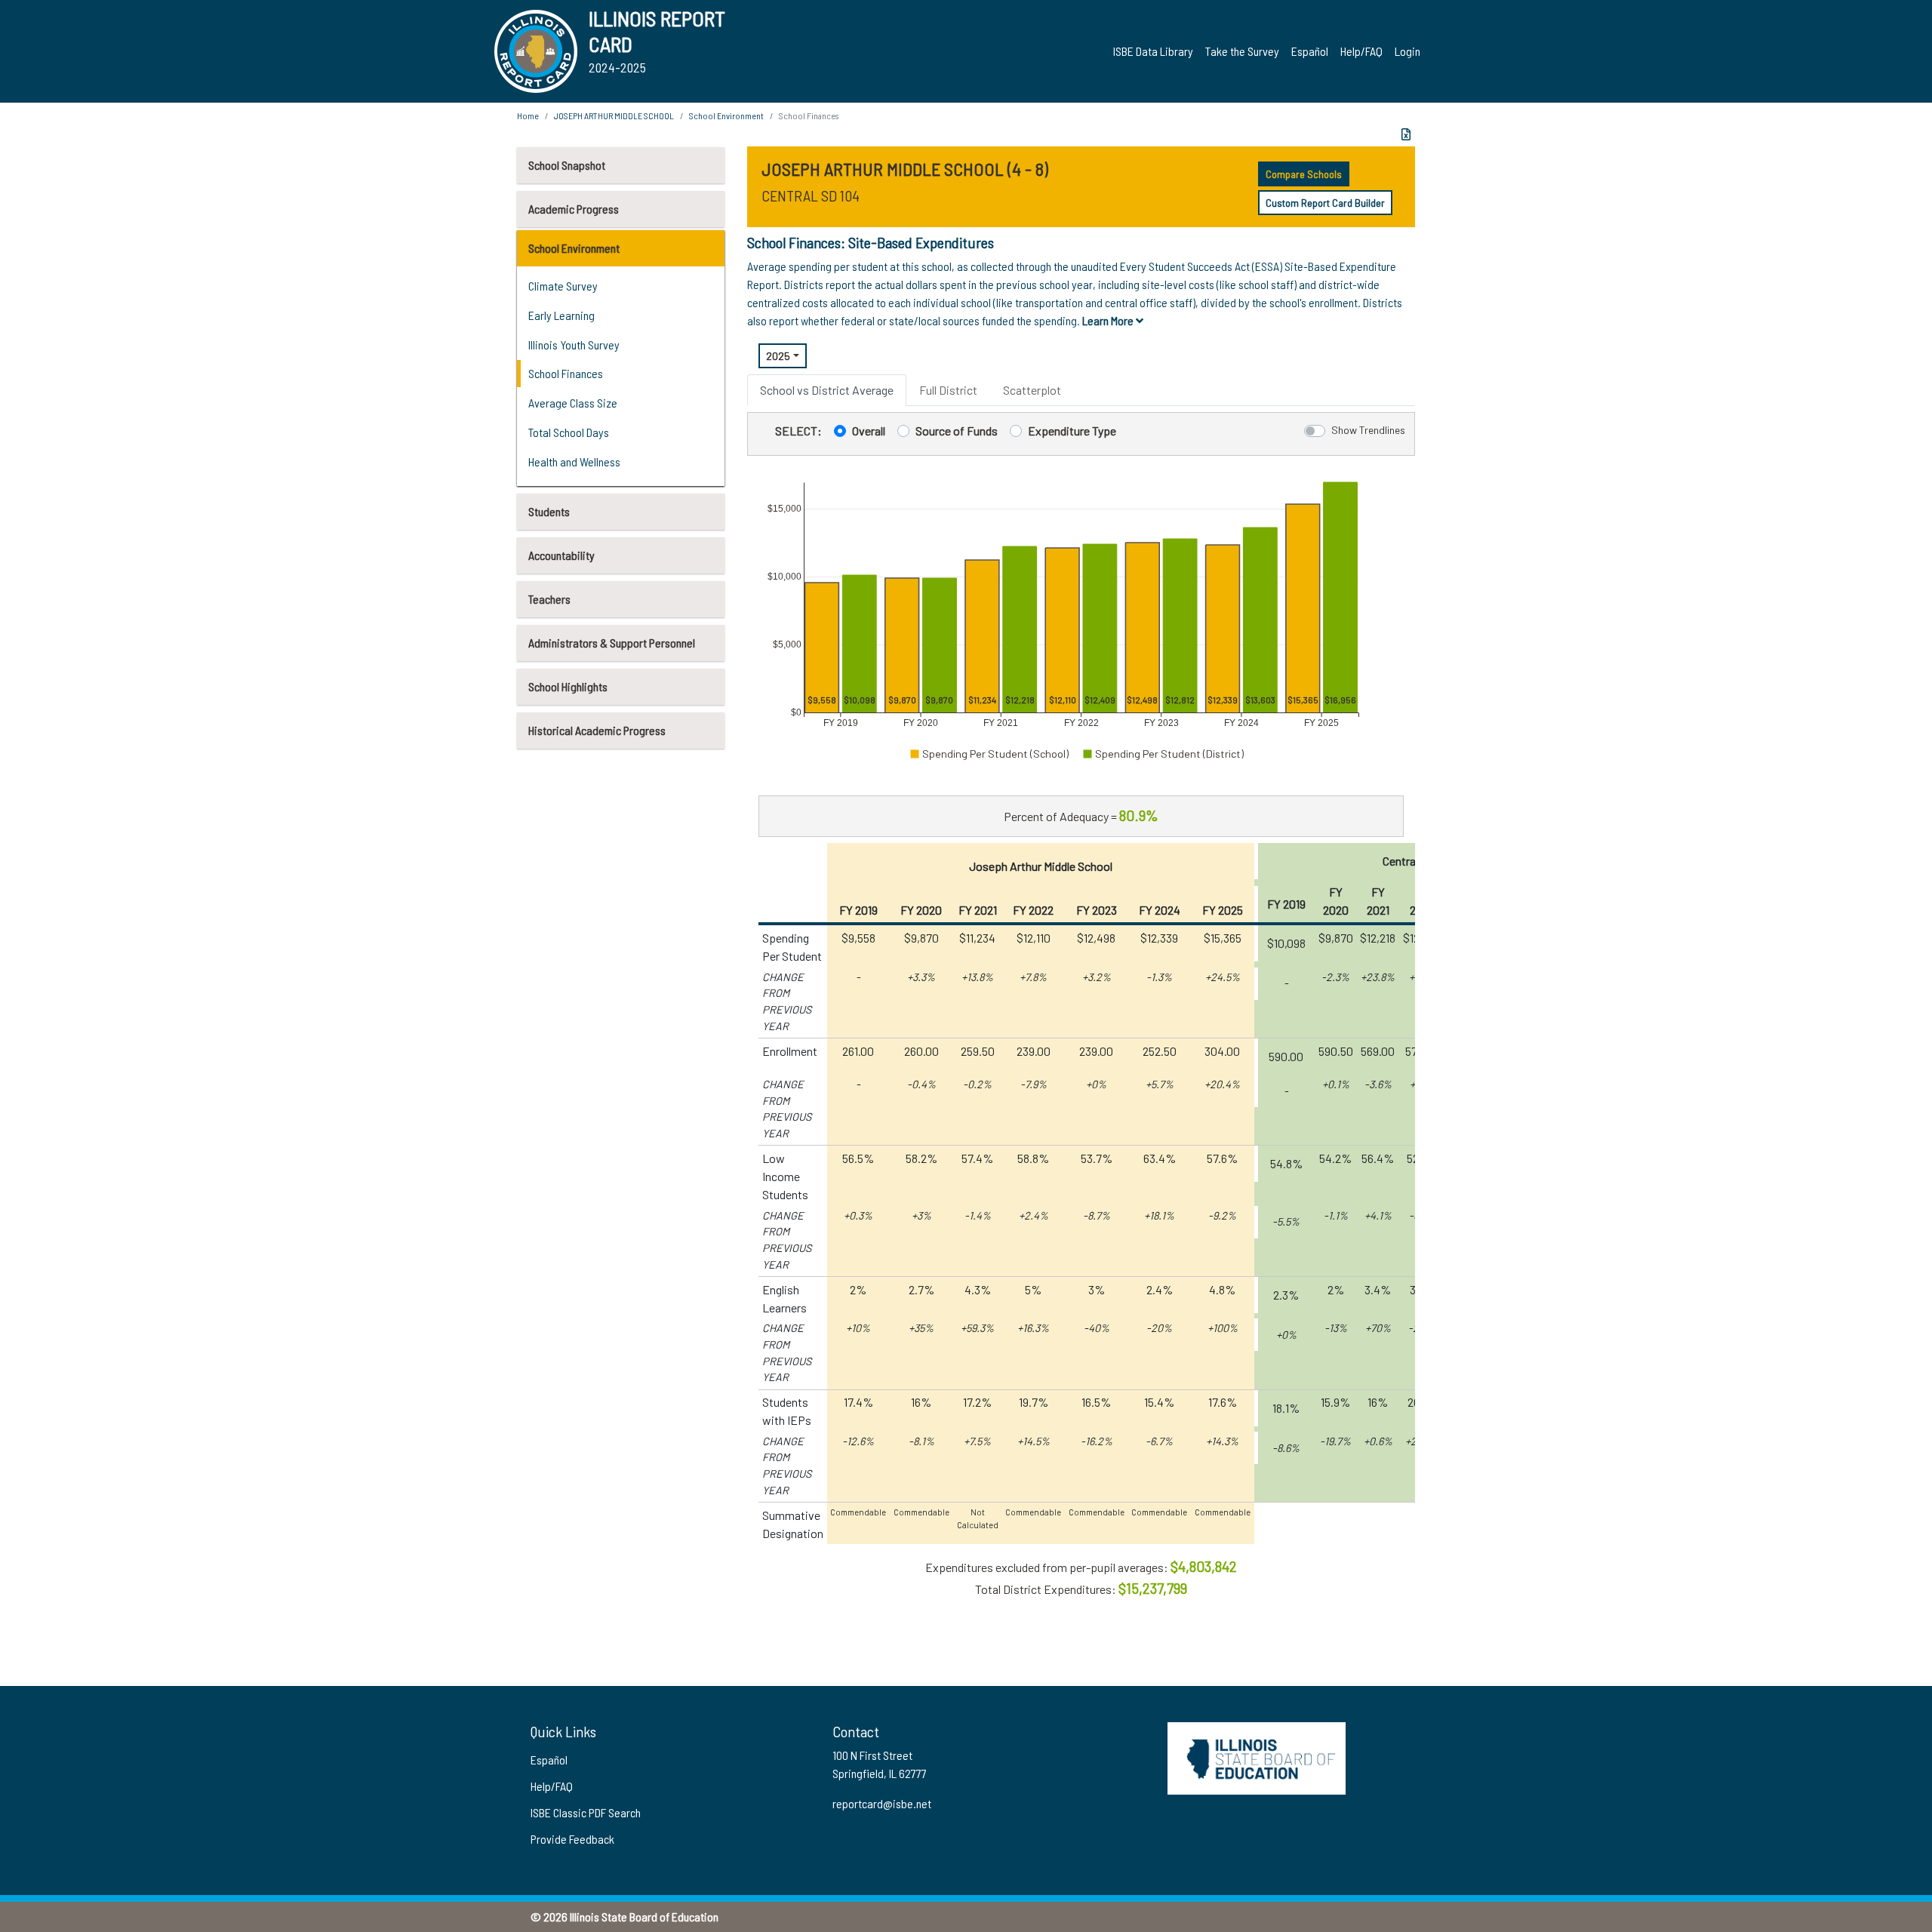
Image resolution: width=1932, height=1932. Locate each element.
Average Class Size (573, 403)
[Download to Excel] (1406, 134)
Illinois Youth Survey (574, 345)
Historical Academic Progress (597, 730)
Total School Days (569, 432)
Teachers (549, 599)
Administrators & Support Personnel (612, 643)
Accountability (561, 555)
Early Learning (561, 315)
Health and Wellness (574, 461)
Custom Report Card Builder (1325, 203)
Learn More (1109, 320)
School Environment (574, 248)
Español (1310, 51)
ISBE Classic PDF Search (586, 1812)
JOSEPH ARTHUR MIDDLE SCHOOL (614, 115)
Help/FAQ (1361, 51)
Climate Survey (563, 286)
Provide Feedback (572, 1839)
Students (549, 511)
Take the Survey (1242, 51)
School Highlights (568, 686)
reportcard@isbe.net (882, 1803)
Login (1407, 51)
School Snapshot (567, 165)
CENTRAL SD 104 (811, 195)
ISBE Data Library (1153, 51)
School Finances (566, 373)
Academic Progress (574, 209)
